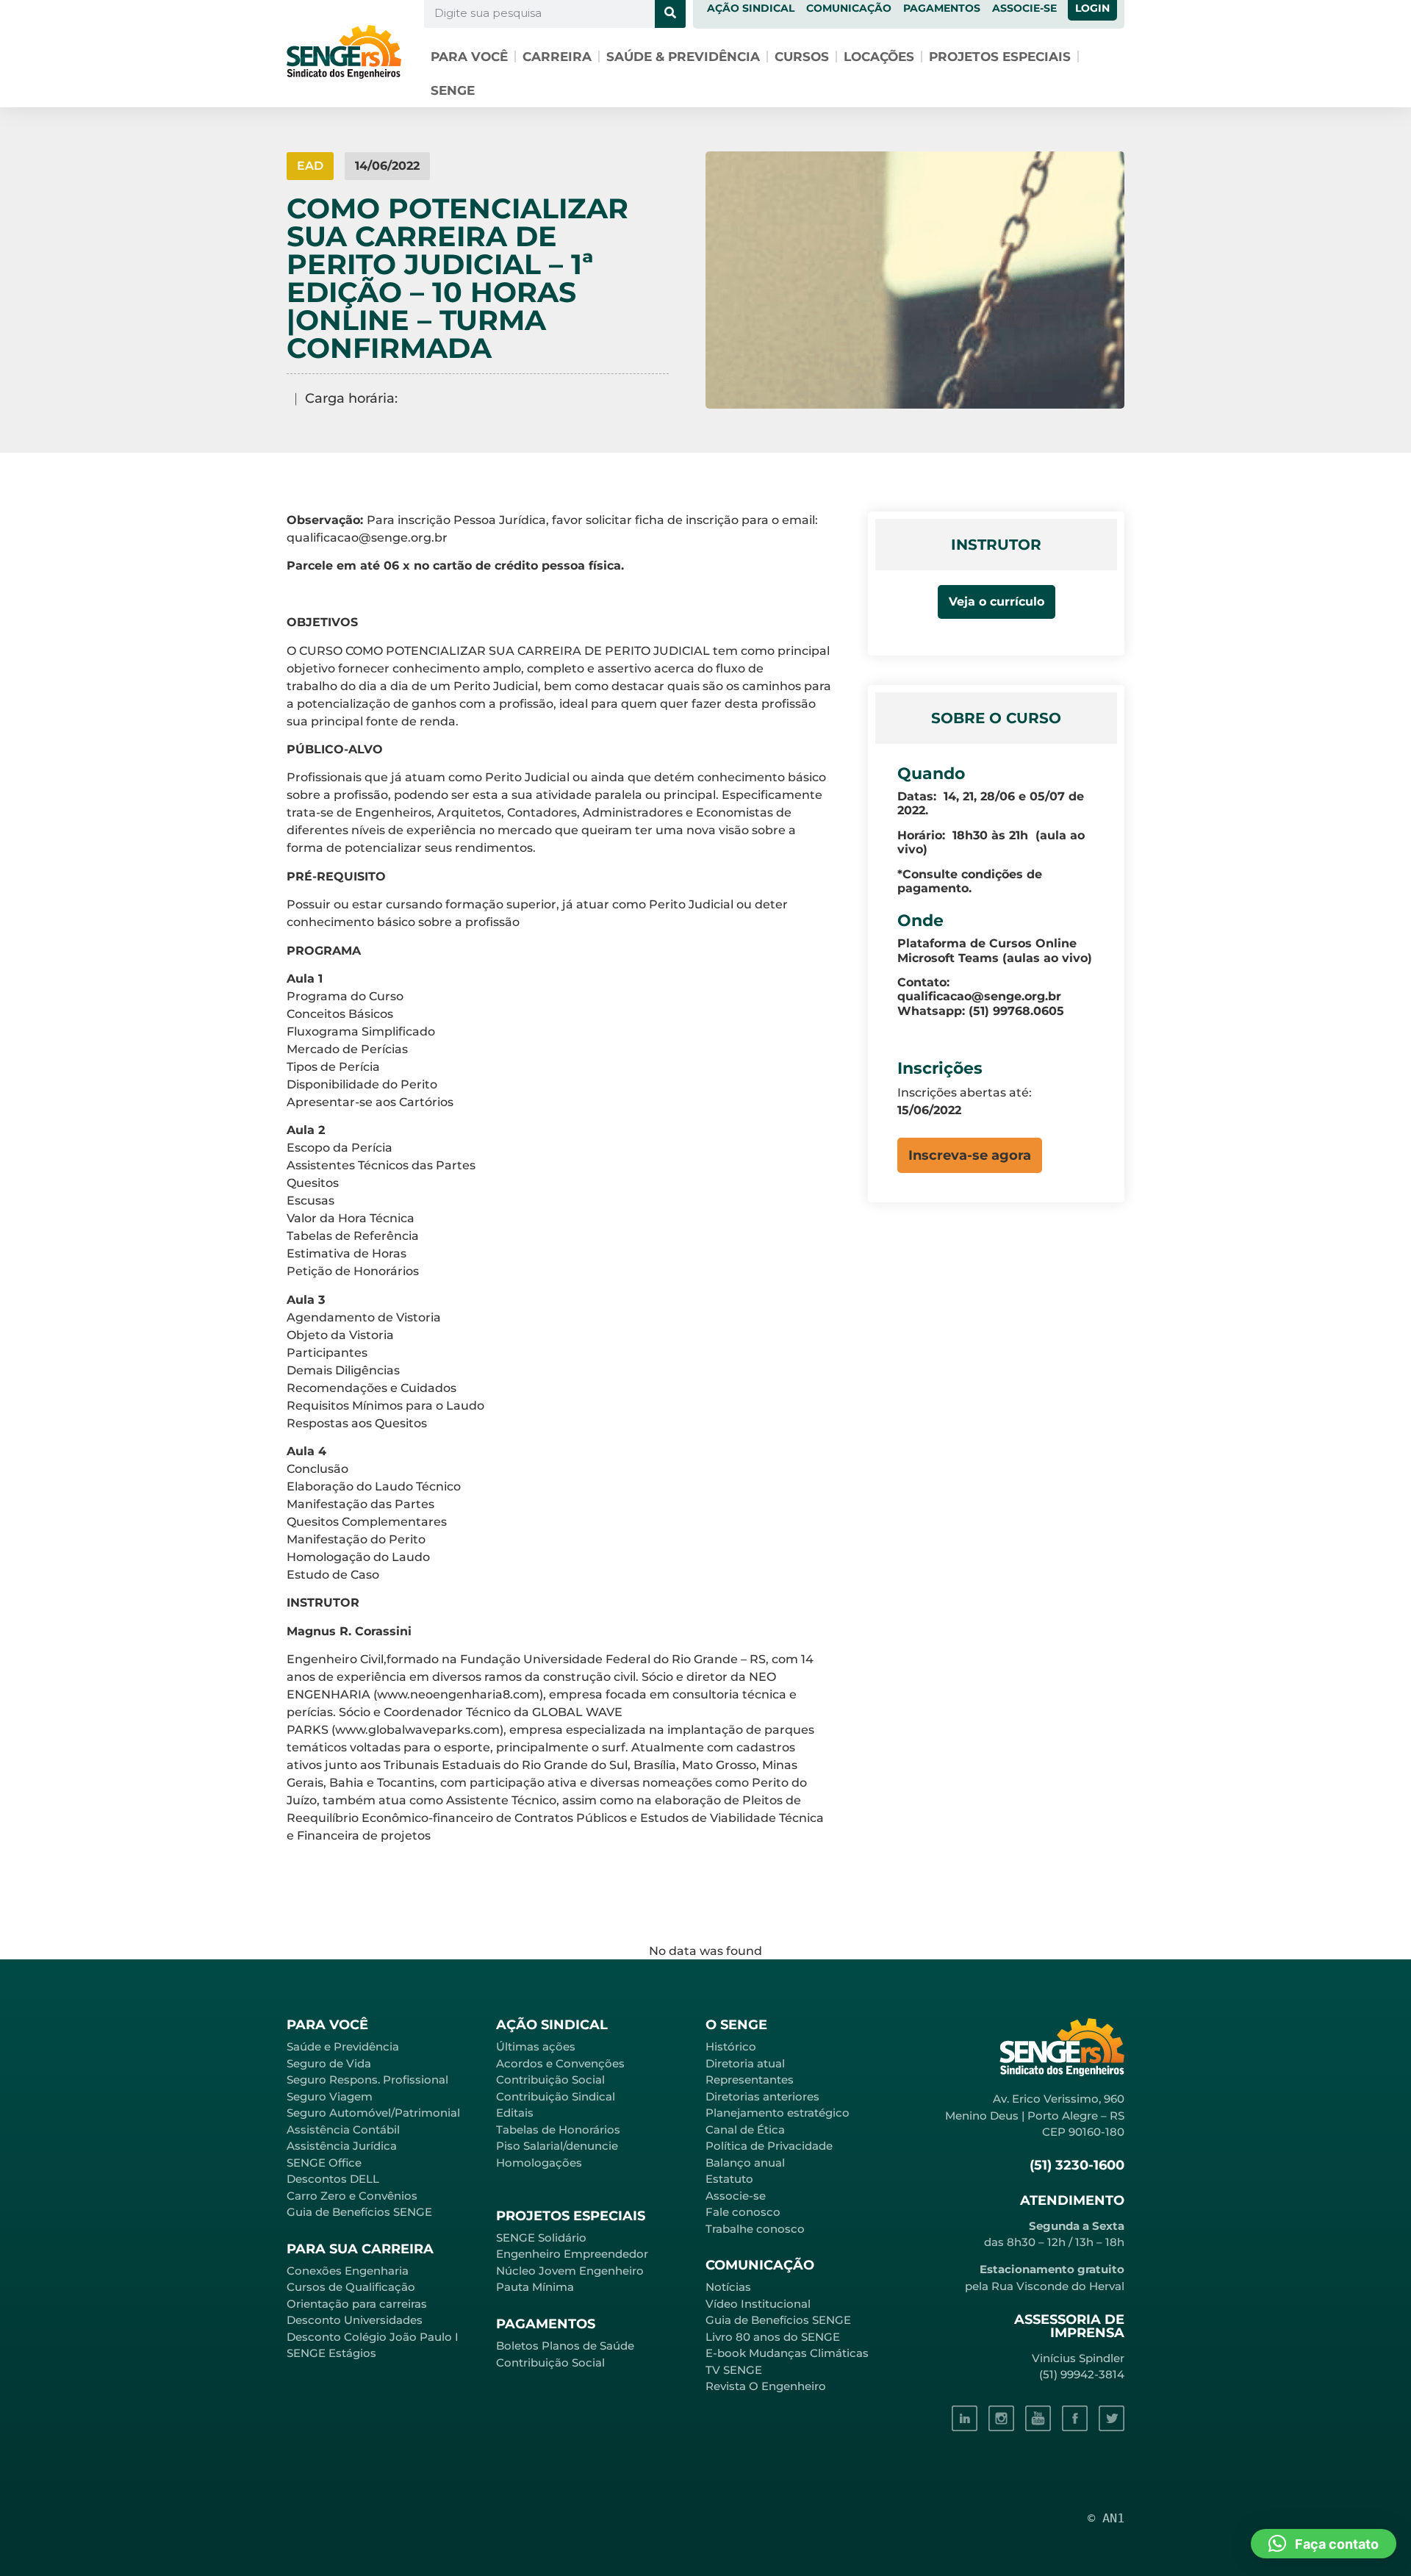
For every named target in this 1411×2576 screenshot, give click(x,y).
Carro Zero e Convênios (352, 2196)
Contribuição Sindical (556, 2096)
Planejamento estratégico (778, 2113)
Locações (879, 57)
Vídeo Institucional (758, 2304)
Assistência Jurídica (342, 2146)
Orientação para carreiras (357, 2304)
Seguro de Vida (329, 2063)
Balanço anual (745, 2163)
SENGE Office (324, 2163)
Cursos (802, 57)
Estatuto (729, 2179)
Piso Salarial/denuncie (557, 2146)
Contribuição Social (550, 2080)
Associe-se (736, 2196)
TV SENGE (734, 2370)
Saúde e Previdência (343, 2046)
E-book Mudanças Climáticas (787, 2353)
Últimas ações (536, 2046)
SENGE (453, 90)
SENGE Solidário (541, 2238)
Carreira (557, 57)
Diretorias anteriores (762, 2096)
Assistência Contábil (343, 2130)
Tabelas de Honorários (558, 2130)
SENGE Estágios (331, 2353)
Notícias (728, 2287)
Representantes (750, 2080)
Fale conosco (743, 2212)
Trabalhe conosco (755, 2229)
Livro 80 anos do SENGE (773, 2337)
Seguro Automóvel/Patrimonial (373, 2113)
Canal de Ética (745, 2130)
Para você (469, 57)
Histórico (731, 2046)
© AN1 (1106, 2518)
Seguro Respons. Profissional (367, 2080)
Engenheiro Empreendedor (572, 2254)
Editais (515, 2113)
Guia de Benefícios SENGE (359, 2212)
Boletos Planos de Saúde (565, 2346)
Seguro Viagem (330, 2096)
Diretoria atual (745, 2063)
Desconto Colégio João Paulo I (373, 2337)
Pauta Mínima (535, 2287)
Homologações (539, 2163)
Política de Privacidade (769, 2146)
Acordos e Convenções (560, 2063)
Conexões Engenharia (348, 2271)
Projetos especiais (1000, 57)
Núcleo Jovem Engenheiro (570, 2271)
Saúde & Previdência (683, 57)
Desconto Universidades (355, 2320)
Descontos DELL (333, 2179)
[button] (970, 1155)
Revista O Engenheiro (766, 2386)
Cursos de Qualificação (351, 2287)
